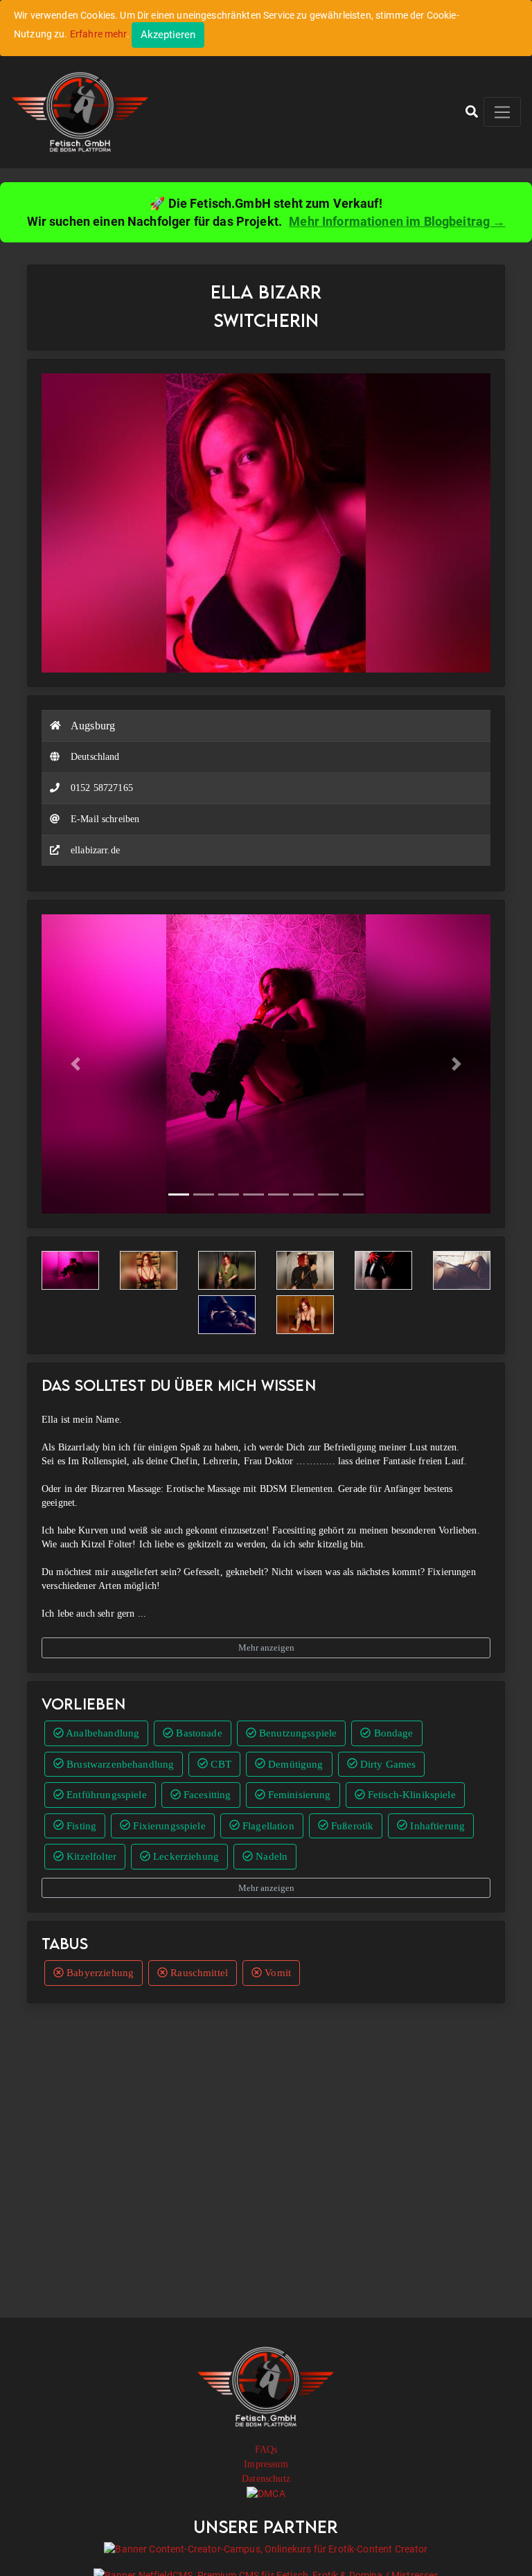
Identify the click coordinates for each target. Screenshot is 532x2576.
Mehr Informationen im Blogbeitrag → (397, 221)
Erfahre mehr (98, 34)
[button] (472, 112)
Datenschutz (266, 2479)
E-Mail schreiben (105, 819)
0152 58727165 (102, 788)
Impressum (266, 2464)
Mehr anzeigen (266, 1647)
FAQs (266, 2450)
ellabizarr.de (95, 850)
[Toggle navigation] (502, 112)
